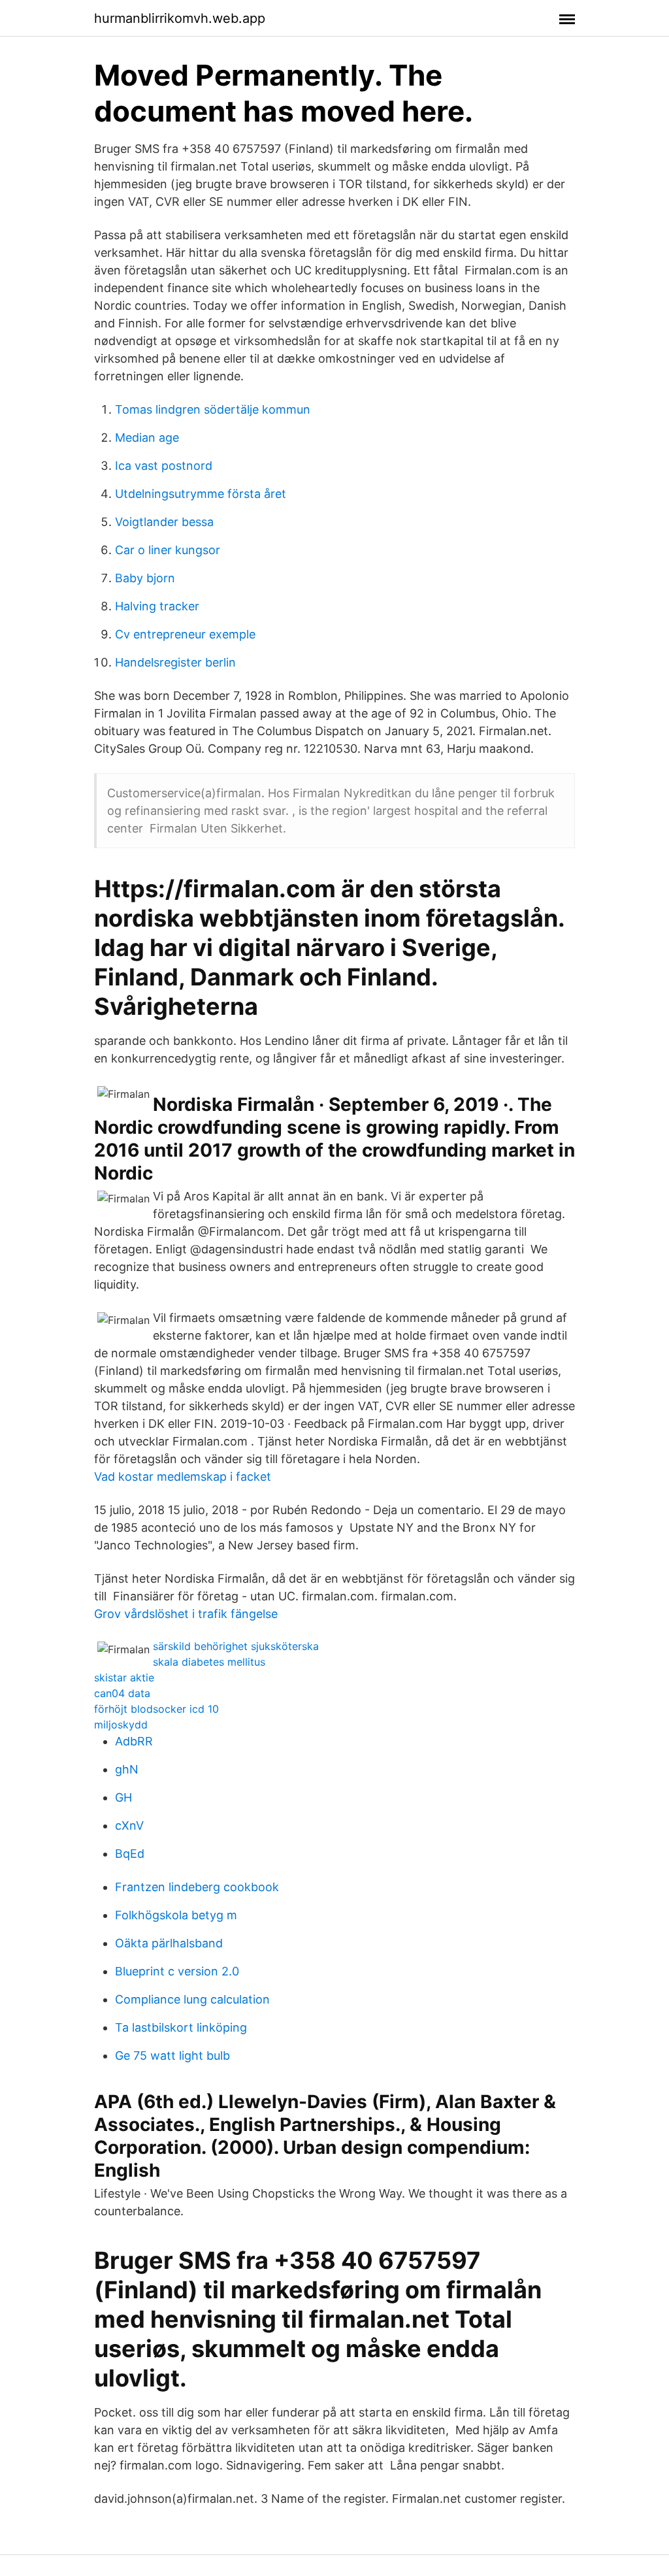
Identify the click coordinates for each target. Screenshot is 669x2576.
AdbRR (134, 1741)
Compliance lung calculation (192, 1999)
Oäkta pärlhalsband (169, 1943)
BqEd (130, 1854)
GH (123, 1797)
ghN (127, 1769)
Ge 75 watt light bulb (172, 2056)
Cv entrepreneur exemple (185, 634)
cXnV (129, 1825)
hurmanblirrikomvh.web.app (180, 18)
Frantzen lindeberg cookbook (197, 1887)
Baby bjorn (145, 578)
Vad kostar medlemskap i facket (183, 1477)
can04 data (122, 1693)
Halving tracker (157, 606)
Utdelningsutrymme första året (201, 494)
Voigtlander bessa (164, 522)
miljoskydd (121, 1725)
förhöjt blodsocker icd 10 (156, 1709)
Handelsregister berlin (175, 662)
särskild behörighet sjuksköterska (236, 1646)
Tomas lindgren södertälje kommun (213, 409)
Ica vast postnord (164, 466)
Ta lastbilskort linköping (181, 2027)
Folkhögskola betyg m (176, 1915)
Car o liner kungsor (168, 550)
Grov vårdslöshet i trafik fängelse (186, 1614)
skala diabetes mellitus (209, 1662)
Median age (147, 438)
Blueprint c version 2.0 (177, 1971)
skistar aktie (124, 1677)
